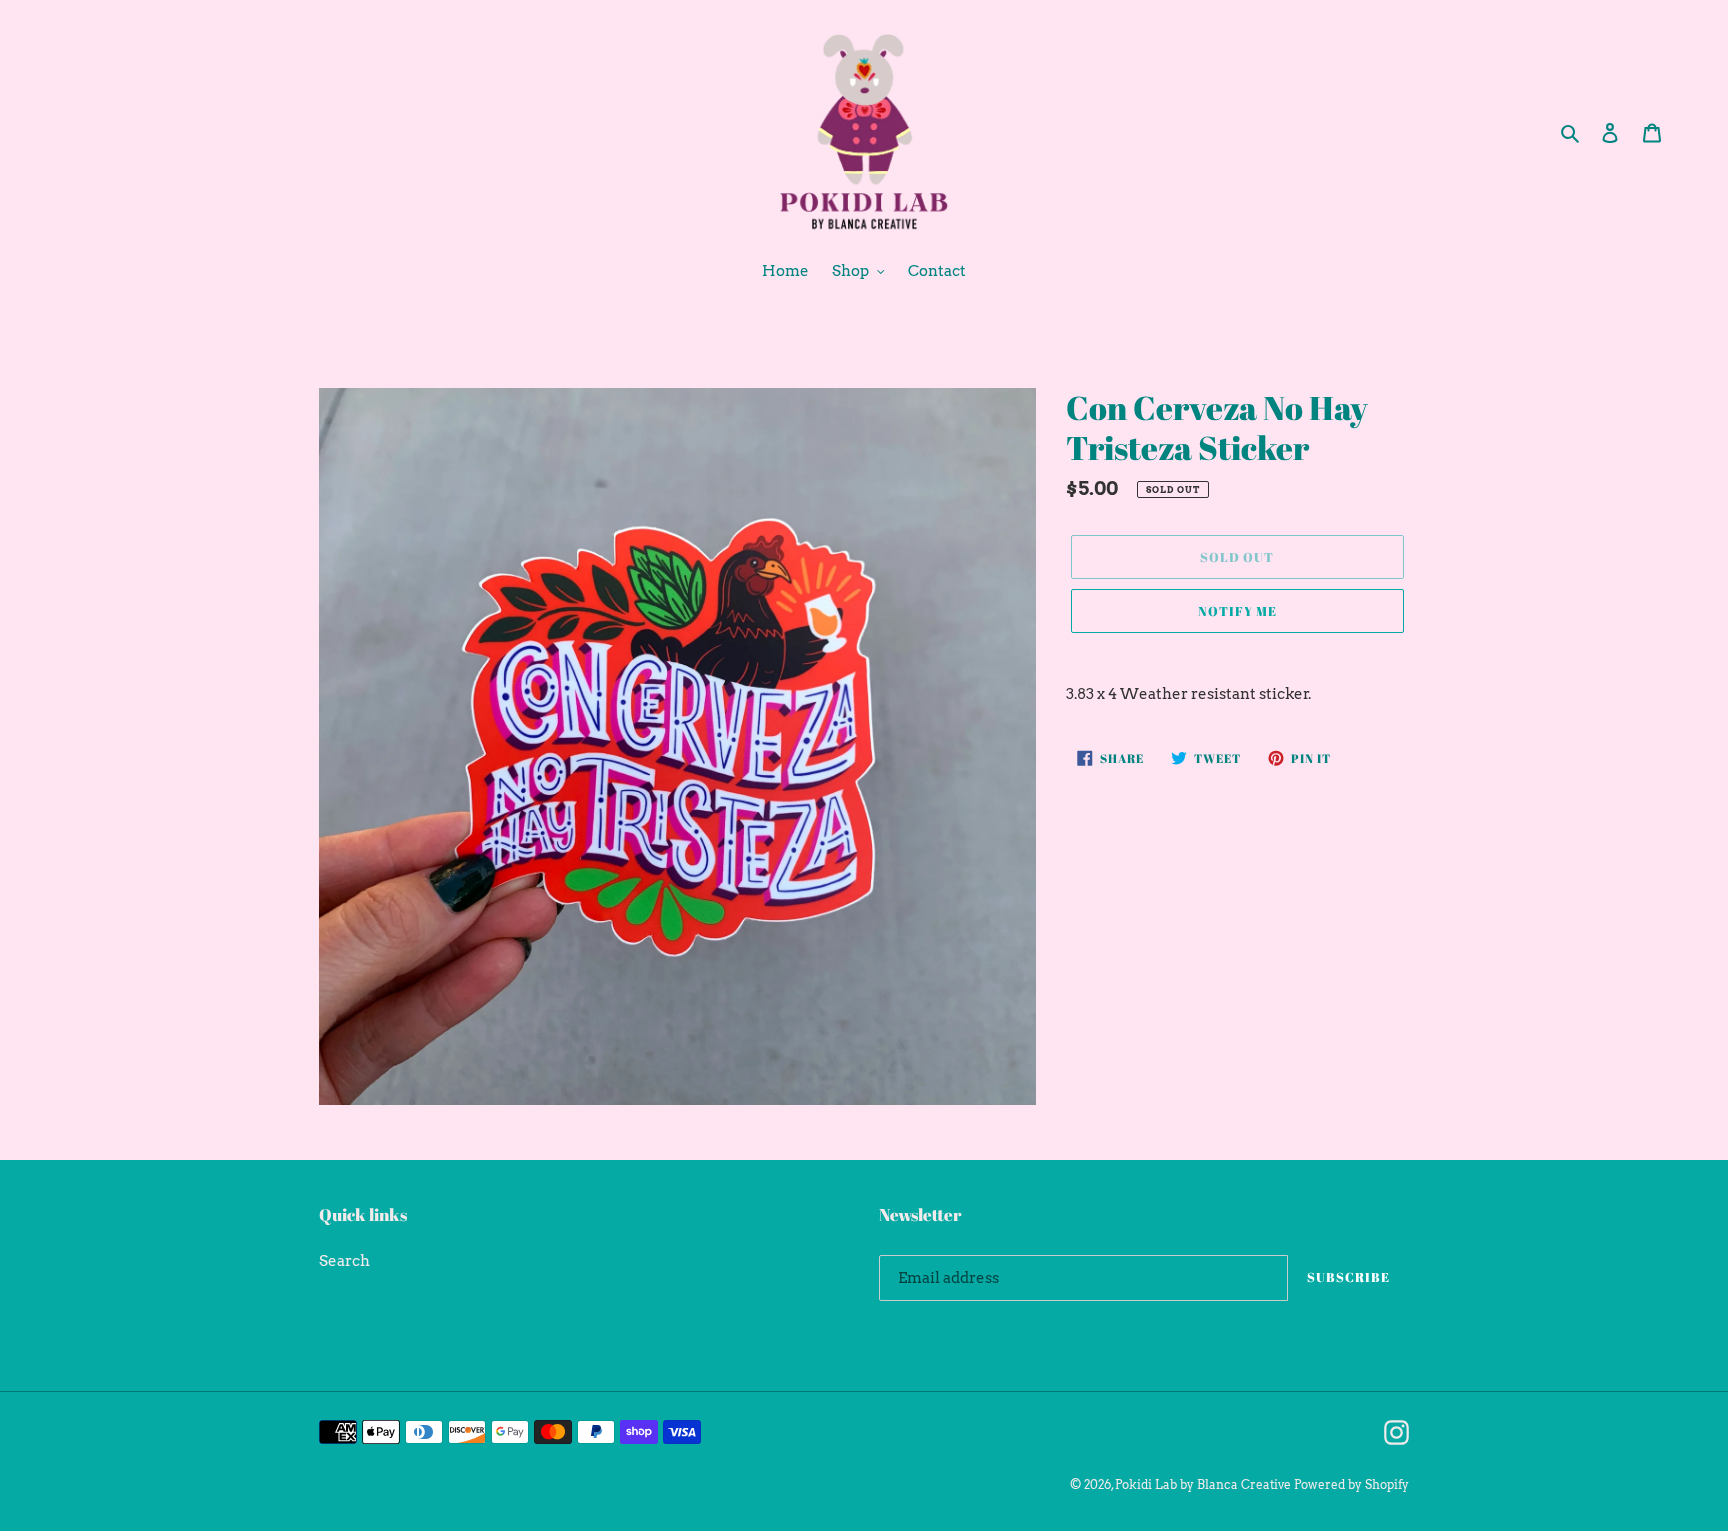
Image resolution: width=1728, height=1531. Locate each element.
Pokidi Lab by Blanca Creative (1203, 1484)
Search (344, 1261)
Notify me (1237, 611)
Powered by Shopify (1351, 1484)
